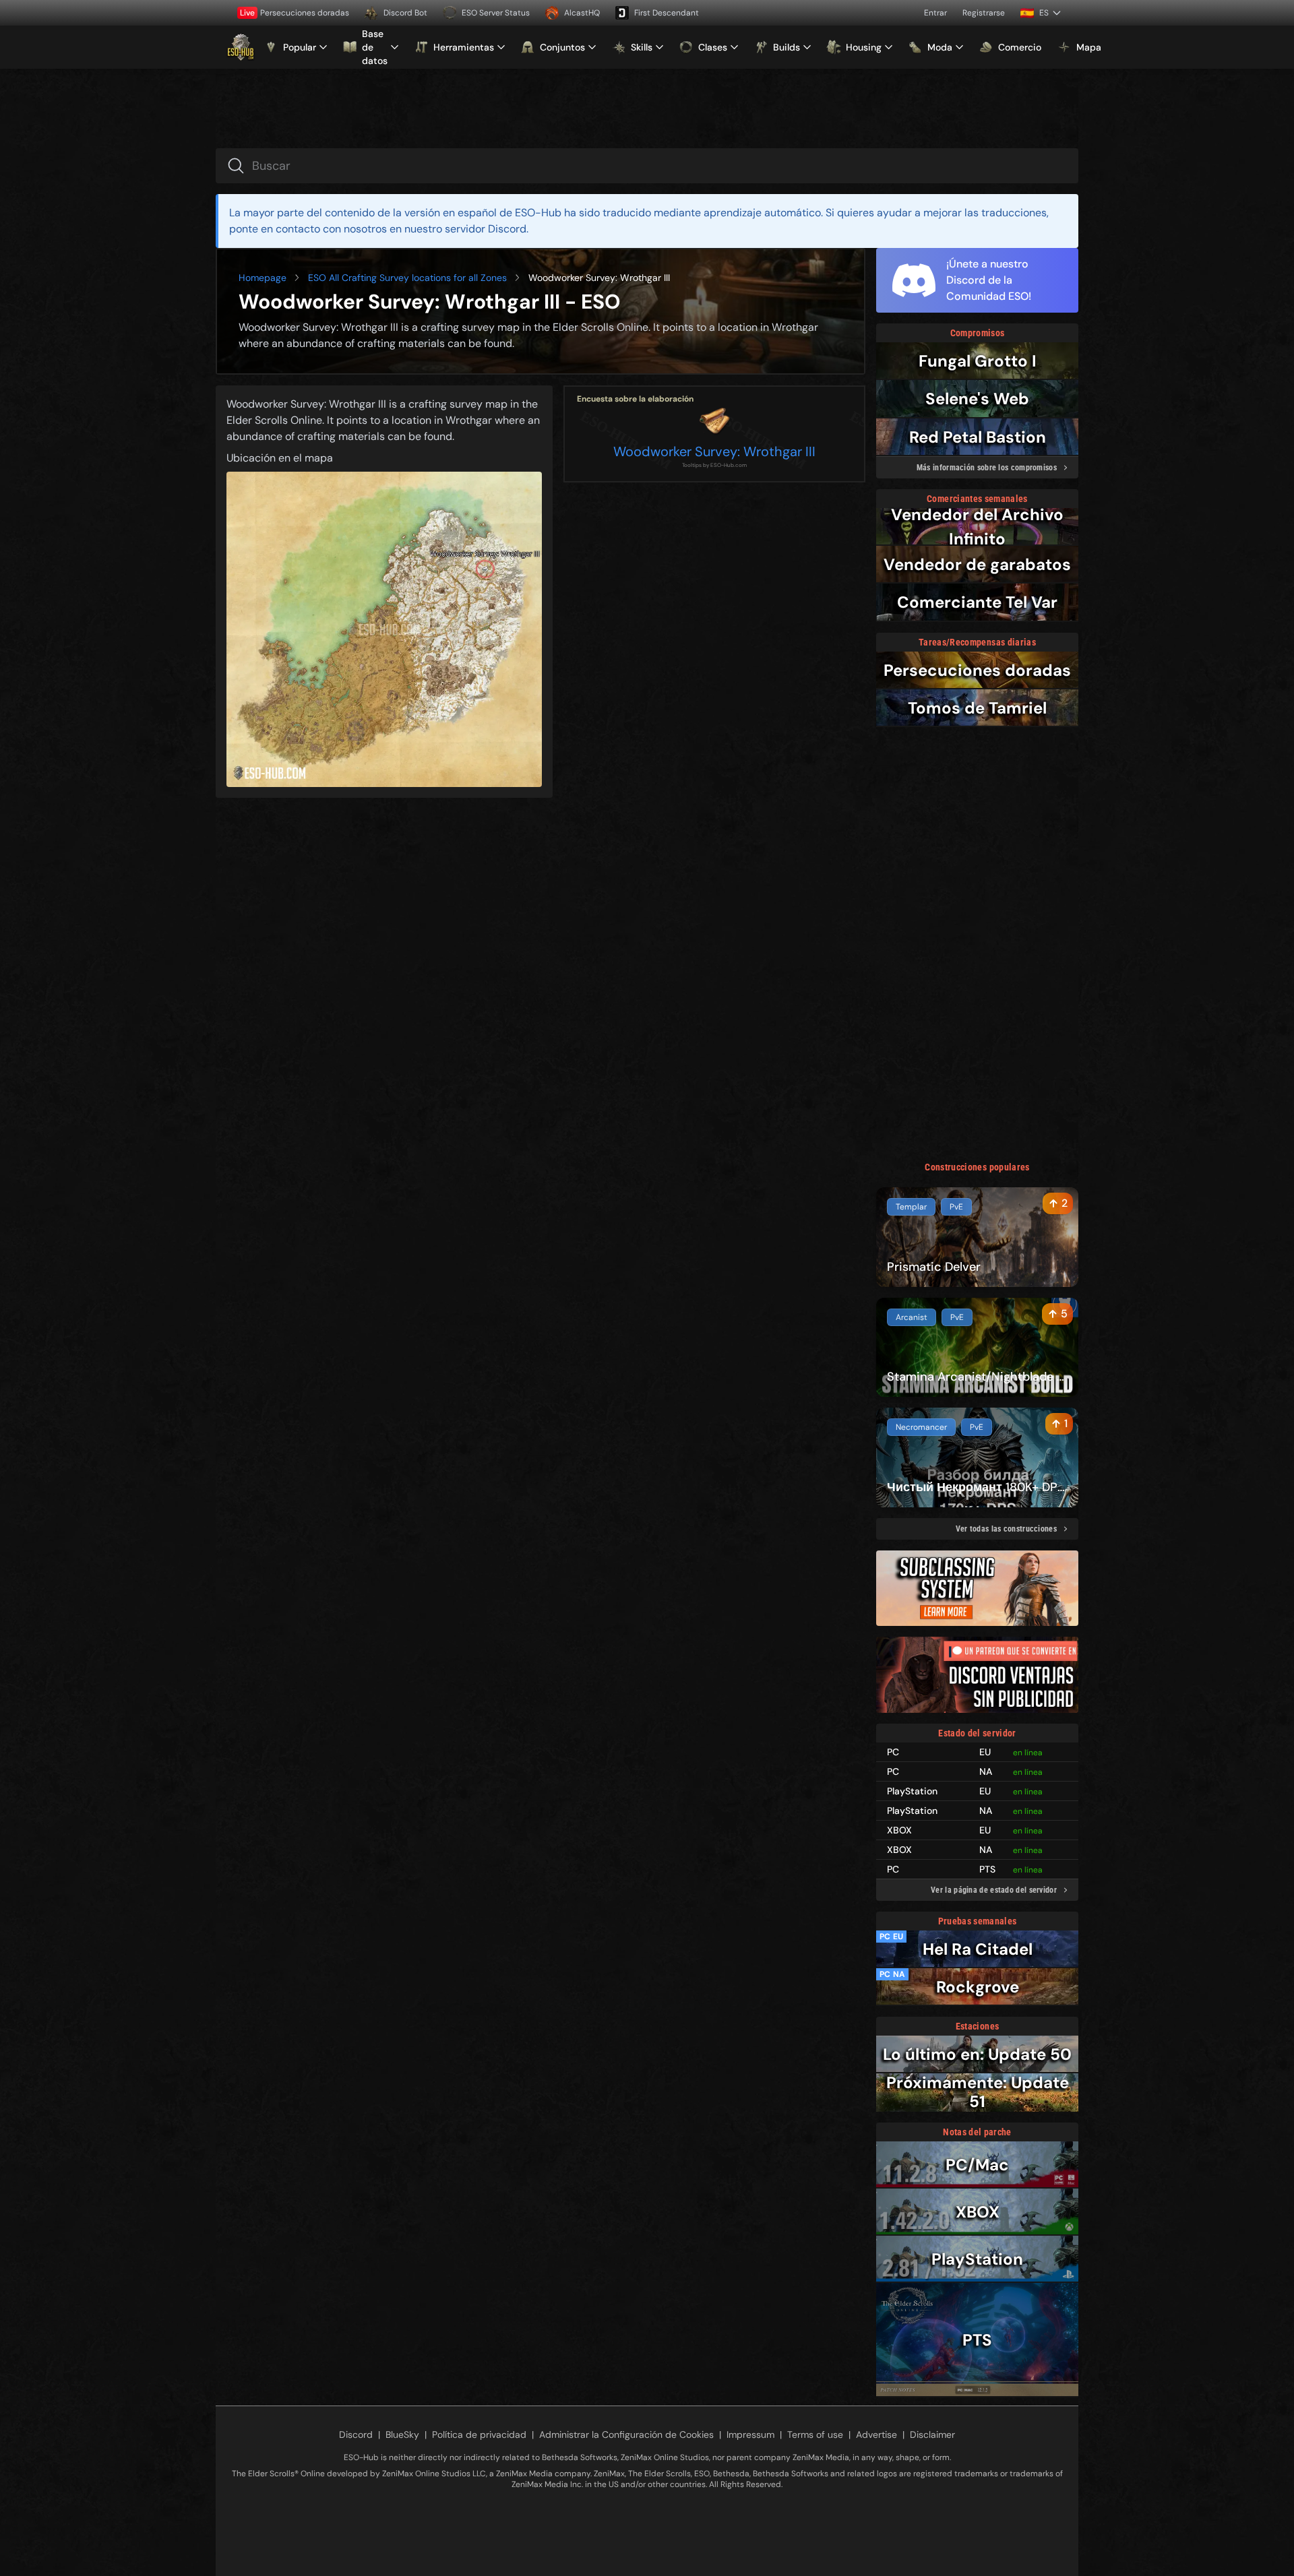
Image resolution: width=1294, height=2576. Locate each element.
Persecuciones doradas (295, 13)
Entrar (935, 13)
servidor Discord (486, 229)
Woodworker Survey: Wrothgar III (714, 451)
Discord (356, 2434)
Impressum (750, 2434)
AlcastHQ (582, 13)
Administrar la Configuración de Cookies (626, 2434)
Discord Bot (405, 13)
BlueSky (402, 2434)
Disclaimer (932, 2434)
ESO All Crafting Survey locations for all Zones (407, 278)
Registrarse (984, 13)
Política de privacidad (479, 2434)
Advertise (876, 2434)
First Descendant (667, 13)
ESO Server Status (496, 13)
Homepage (263, 278)
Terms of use (815, 2434)
